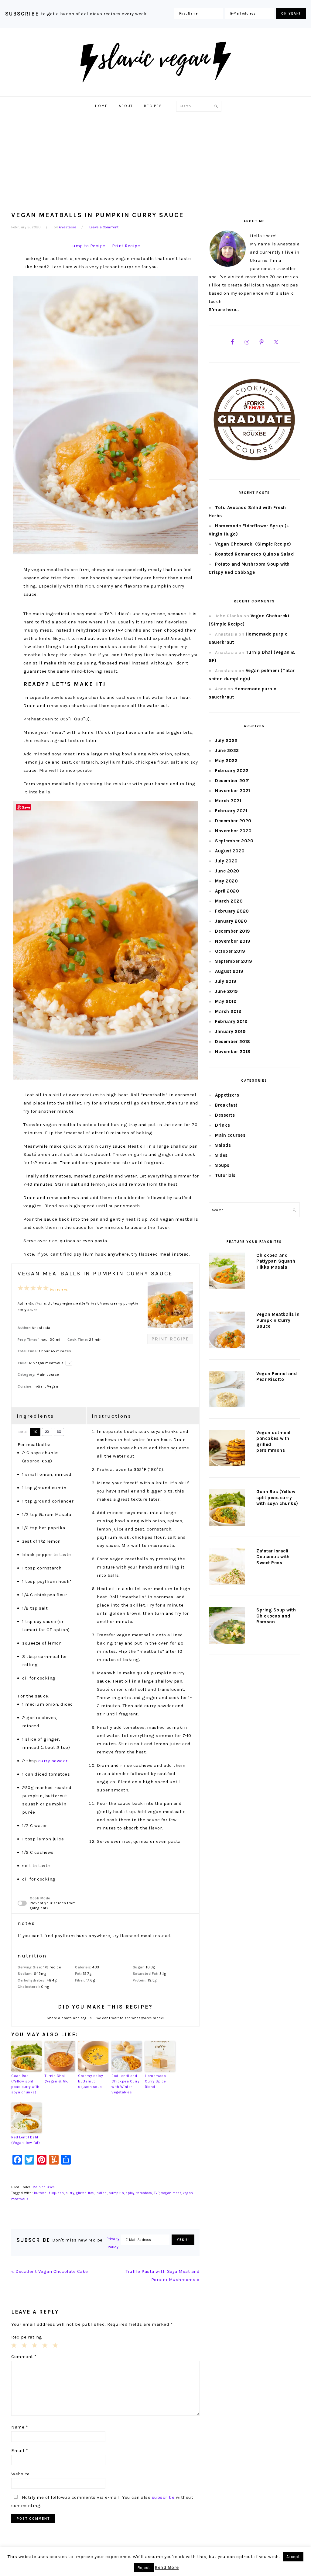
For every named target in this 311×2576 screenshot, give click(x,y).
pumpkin (116, 2193)
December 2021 (232, 781)
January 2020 (231, 921)
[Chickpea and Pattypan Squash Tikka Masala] (227, 1272)
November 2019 (233, 941)
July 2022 (226, 740)
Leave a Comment (104, 227)
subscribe (163, 2497)
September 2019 (234, 961)
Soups (222, 1165)
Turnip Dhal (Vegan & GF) (57, 2078)
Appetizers (227, 1095)
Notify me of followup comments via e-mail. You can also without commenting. (102, 2501)
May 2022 (226, 761)
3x (59, 1432)
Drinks (222, 1125)
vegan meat (171, 2193)
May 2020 (226, 881)
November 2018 (233, 1052)
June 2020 (227, 871)
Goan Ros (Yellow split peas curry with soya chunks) (25, 2084)
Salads (223, 1145)
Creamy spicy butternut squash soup (91, 2081)
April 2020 (227, 891)
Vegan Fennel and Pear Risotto (277, 1377)
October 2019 (230, 951)
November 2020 (233, 831)
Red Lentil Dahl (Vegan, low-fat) (26, 2140)
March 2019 (228, 1011)
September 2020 (234, 841)
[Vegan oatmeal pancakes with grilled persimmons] (227, 1449)
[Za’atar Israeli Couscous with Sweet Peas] (227, 1568)
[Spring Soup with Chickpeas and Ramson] (227, 1627)
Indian (101, 2193)
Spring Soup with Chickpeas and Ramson (276, 1616)
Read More (167, 2567)
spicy (130, 2193)
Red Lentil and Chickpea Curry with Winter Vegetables (125, 2084)
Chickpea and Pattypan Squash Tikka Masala (276, 1261)
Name (20, 2427)
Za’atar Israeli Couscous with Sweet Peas (273, 1557)
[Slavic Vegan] (155, 90)
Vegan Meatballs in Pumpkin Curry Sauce (278, 1320)
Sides (221, 1155)
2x (47, 1432)
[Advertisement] (155, 161)
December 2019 (233, 931)
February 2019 (231, 1021)
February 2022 (232, 771)
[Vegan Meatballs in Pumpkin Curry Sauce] (227, 1331)
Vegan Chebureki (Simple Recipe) (253, 544)
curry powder (53, 1761)
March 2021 (228, 801)
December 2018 (233, 1042)
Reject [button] (144, 2568)
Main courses (44, 2187)
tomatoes (144, 2193)
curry (70, 2193)
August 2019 (229, 971)
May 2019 (226, 1001)
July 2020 (226, 861)
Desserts (225, 1115)
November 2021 (233, 791)
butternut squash (49, 2193)
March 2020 (229, 901)
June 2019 (227, 991)
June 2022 (227, 751)
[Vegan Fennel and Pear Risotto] (227, 1390)
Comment (24, 2356)
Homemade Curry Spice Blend (155, 2081)
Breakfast (226, 1105)
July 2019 (226, 981)
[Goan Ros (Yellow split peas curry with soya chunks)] (227, 1508)
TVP (157, 2193)
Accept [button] (293, 2557)
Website (21, 2474)
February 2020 (232, 911)
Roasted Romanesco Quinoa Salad (254, 554)
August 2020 (230, 851)
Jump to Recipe (88, 246)
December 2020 (233, 821)
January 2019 (230, 1031)
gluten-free (85, 2193)
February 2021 (231, 811)
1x (35, 1432)
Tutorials (225, 1175)
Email (20, 2450)
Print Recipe (126, 246)
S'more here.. (224, 310)
